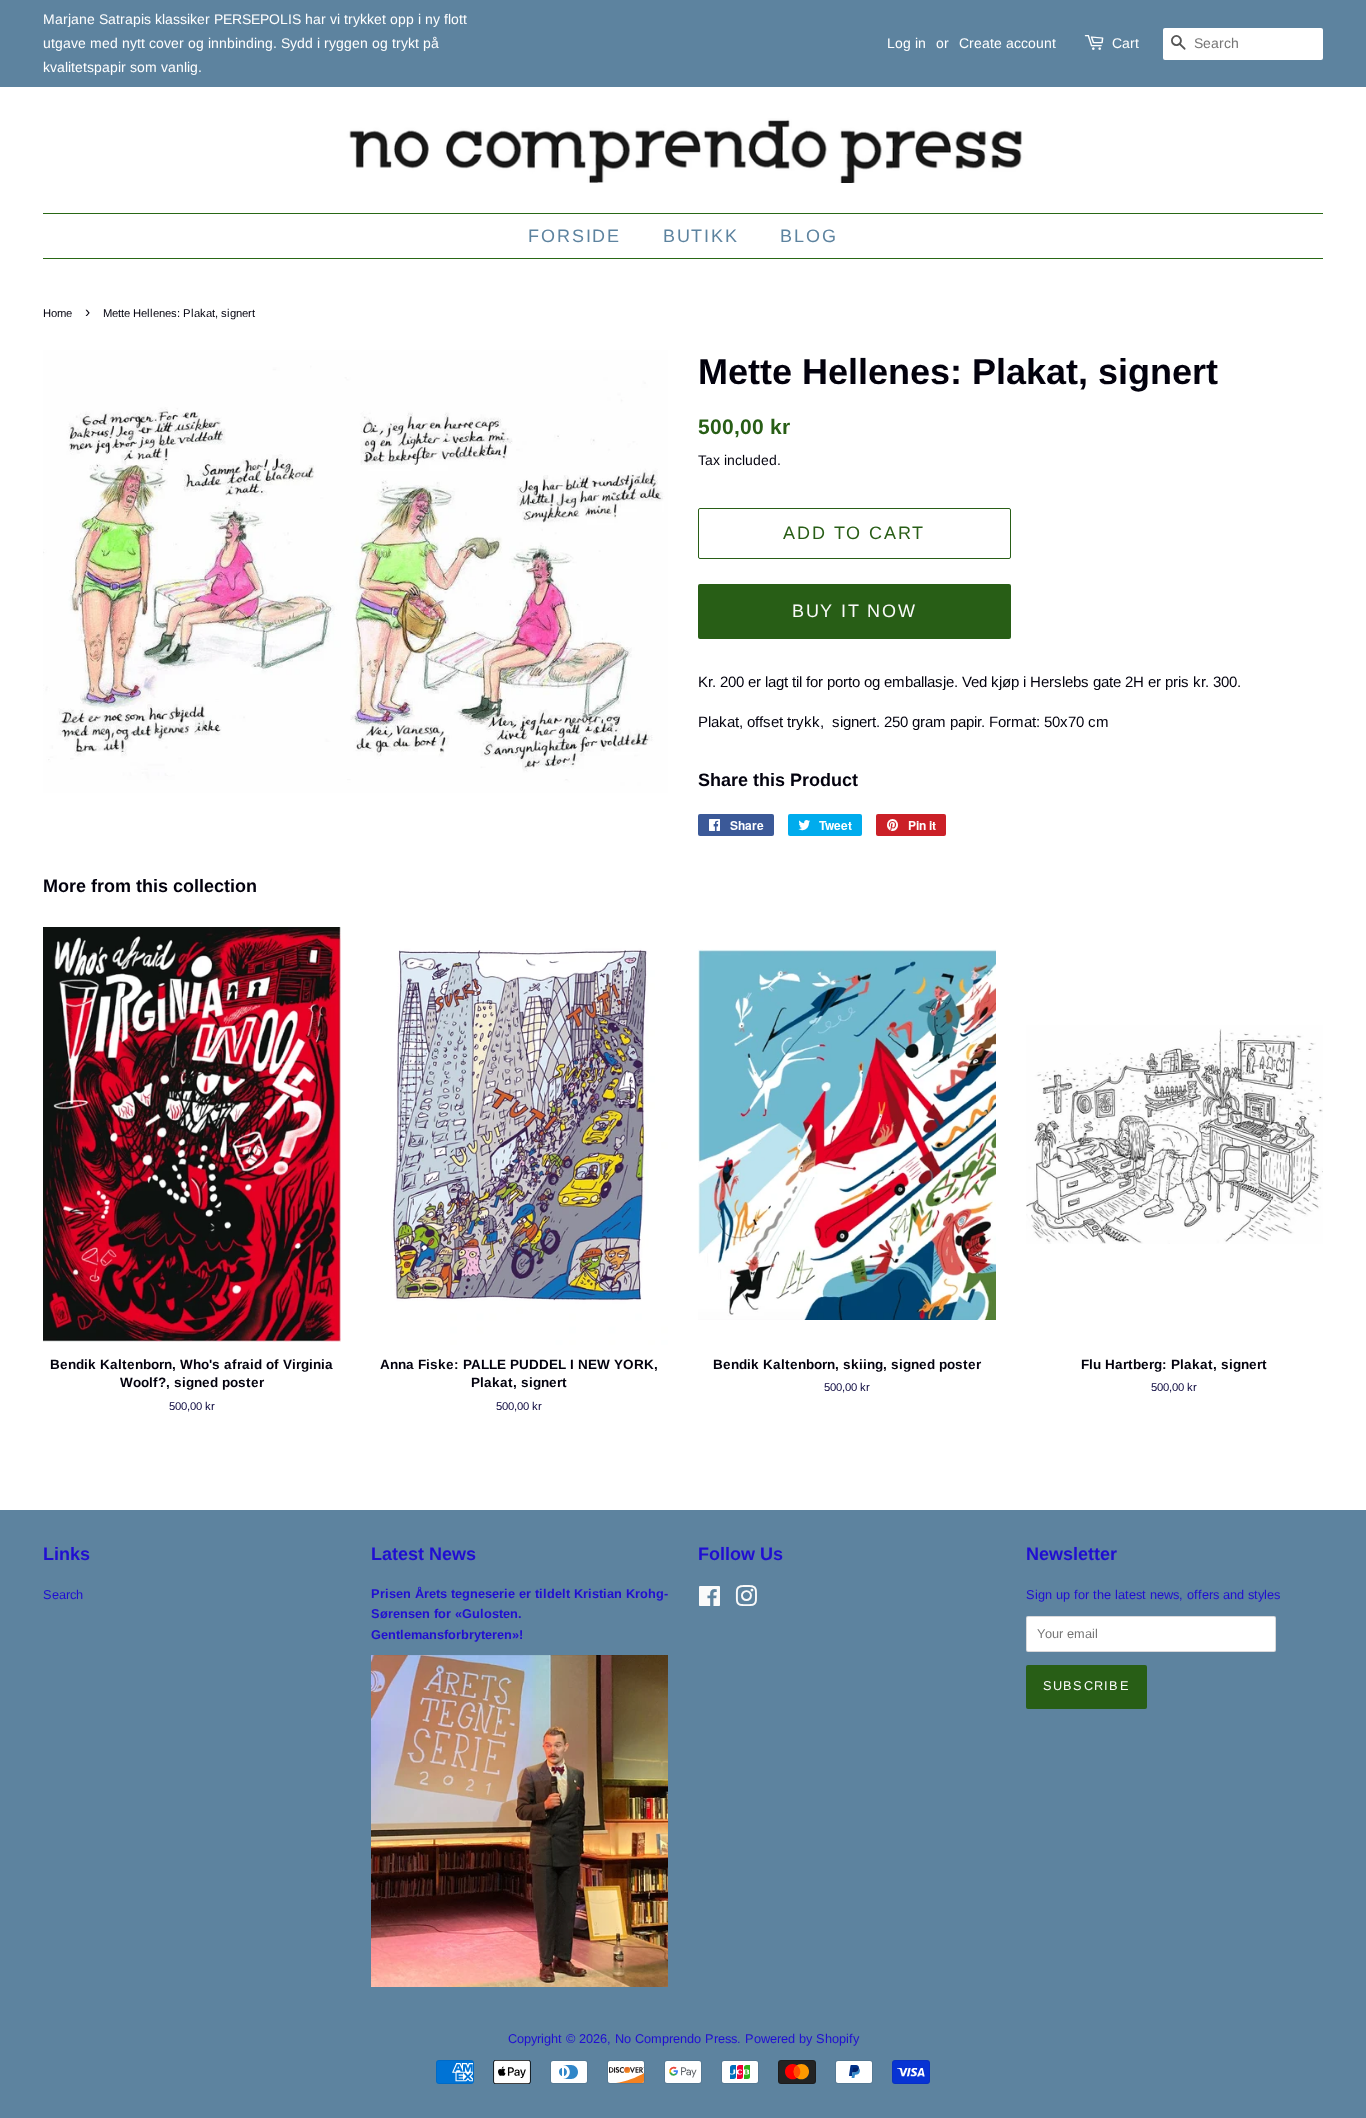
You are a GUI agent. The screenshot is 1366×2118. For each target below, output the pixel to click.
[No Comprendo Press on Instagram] (746, 1600)
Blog (808, 236)
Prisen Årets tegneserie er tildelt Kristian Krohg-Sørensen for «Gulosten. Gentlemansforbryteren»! (519, 1614)
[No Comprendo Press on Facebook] (709, 1600)
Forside (574, 236)
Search (63, 1594)
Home (57, 313)
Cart (1125, 43)
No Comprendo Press (676, 2038)
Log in (906, 43)
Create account (1007, 43)
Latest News (423, 1554)
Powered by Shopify (802, 2038)
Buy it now (854, 611)
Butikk (701, 236)
